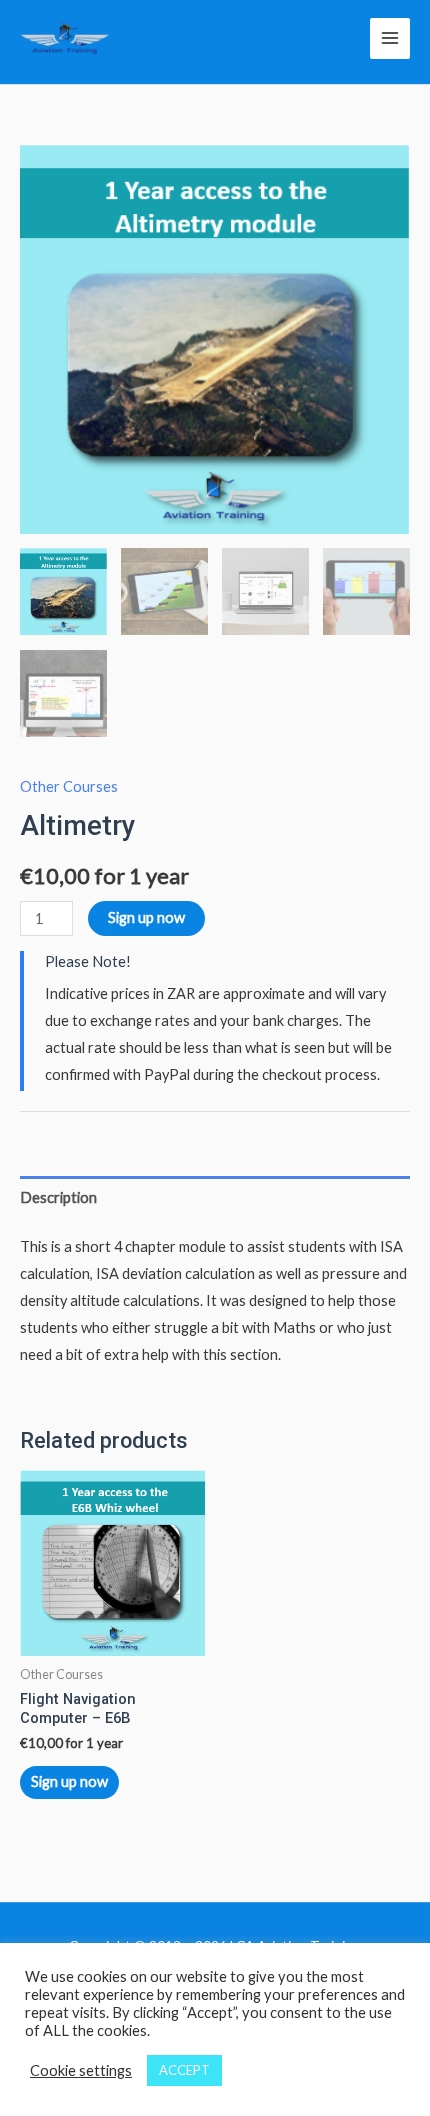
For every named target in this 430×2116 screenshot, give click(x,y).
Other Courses (69, 786)
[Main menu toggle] (390, 38)
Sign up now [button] (69, 1781)
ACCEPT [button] (184, 2070)
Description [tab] (58, 1197)
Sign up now (146, 917)
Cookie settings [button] (81, 2070)
